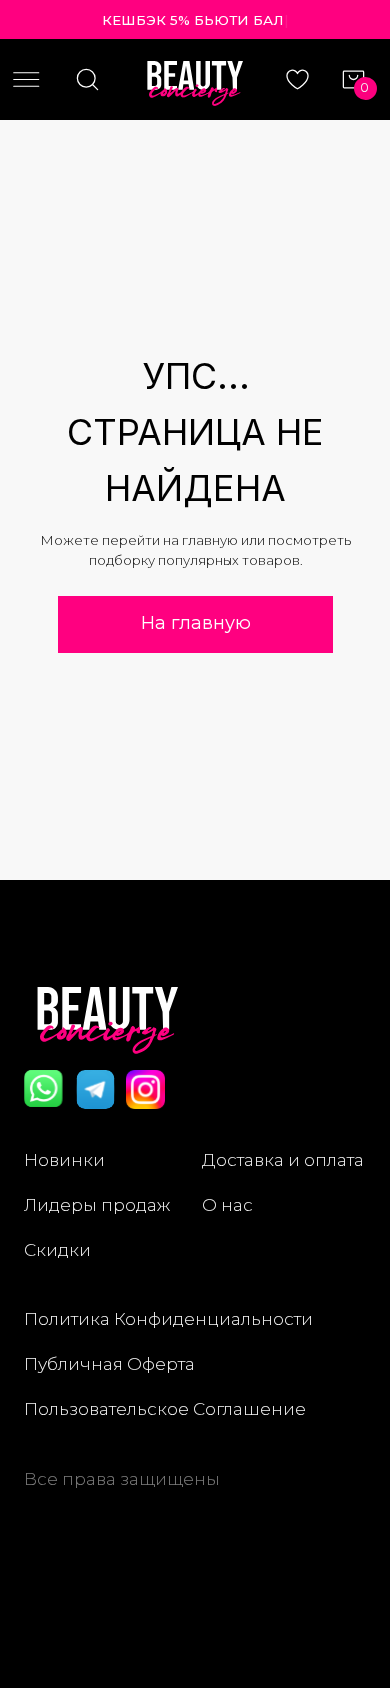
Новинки (64, 1159)
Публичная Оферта (109, 1363)
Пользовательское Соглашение (165, 1408)
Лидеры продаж (97, 1204)
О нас (227, 1204)
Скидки (57, 1249)
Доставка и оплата (283, 1159)
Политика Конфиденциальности (168, 1318)
